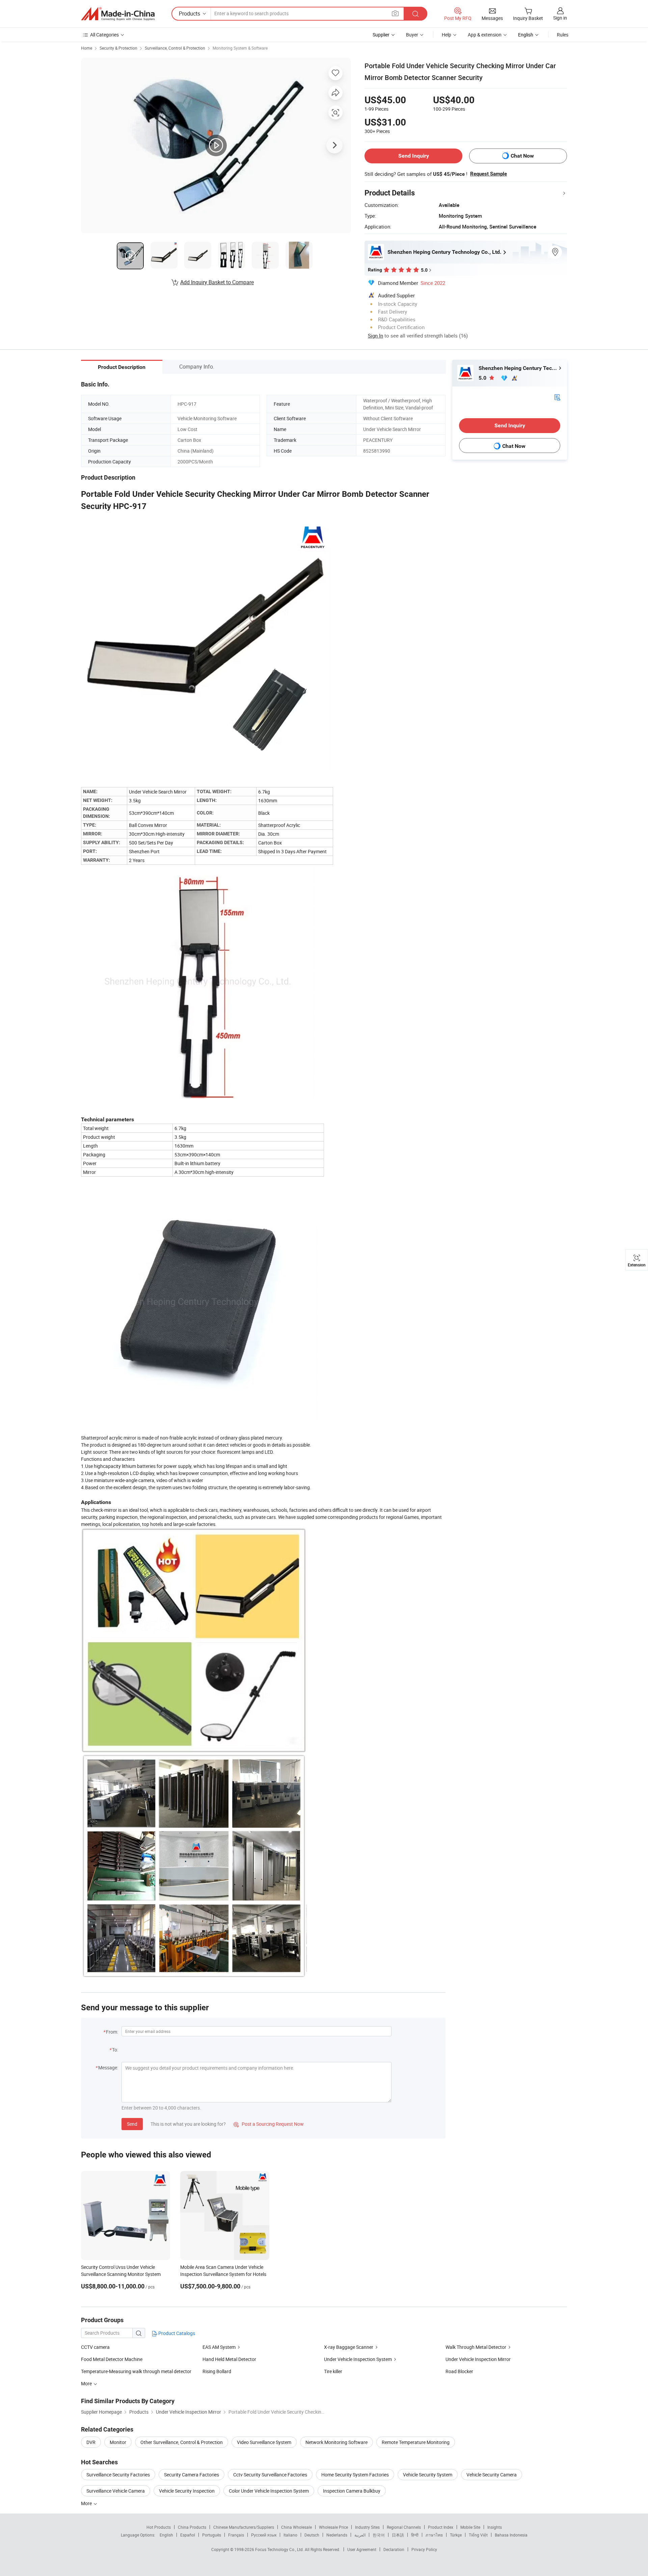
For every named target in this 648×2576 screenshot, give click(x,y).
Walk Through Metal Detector (476, 2347)
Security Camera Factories (192, 2475)
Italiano (290, 2535)
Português (212, 2535)
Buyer (412, 35)
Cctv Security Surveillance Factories (270, 2475)
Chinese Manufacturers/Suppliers (244, 2527)
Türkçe (456, 2535)
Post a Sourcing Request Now (269, 2124)
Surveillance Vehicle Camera (116, 2491)
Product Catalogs (176, 2333)
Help (447, 35)
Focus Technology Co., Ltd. (280, 2549)
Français (236, 2535)
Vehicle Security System (428, 2475)
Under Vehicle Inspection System (358, 2359)
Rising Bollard (217, 2371)
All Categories (104, 35)
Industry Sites (367, 2527)
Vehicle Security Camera (492, 2475)
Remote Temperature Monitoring (416, 2442)
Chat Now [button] (522, 156)
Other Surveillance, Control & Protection (182, 2442)
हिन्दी (415, 2535)
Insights (495, 2527)
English (166, 2535)
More (87, 2503)
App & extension (485, 35)
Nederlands (337, 2535)
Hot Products (159, 2527)
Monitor (118, 2442)
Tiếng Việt (478, 2535)
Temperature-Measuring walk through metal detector (136, 2371)
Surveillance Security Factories (118, 2475)
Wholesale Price (333, 2527)
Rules (563, 35)
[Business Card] (557, 397)
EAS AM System (219, 2347)
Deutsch (312, 2535)
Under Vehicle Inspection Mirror (478, 2359)
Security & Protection (118, 48)
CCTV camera (95, 2347)
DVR (91, 2442)
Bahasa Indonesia (511, 2535)
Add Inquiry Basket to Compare (217, 282)
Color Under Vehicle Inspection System (269, 2491)
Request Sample (489, 174)
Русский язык (264, 2535)
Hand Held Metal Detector (229, 2359)
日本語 (398, 2535)
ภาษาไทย (434, 2535)
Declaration (394, 2549)
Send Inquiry (414, 156)
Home (87, 48)
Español (188, 2535)
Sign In (375, 336)
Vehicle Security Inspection (187, 2491)
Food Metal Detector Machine (112, 2359)
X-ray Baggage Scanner (349, 2347)
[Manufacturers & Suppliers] (118, 14)
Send (132, 2124)
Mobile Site (470, 2527)
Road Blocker (459, 2371)
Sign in (560, 18)
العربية (360, 2535)
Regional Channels (404, 2527)
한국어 (379, 2535)
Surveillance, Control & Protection (175, 48)
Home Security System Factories (355, 2475)
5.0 (483, 378)
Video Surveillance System (264, 2442)
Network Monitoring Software (336, 2442)
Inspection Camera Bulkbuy (352, 2491)
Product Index (441, 2527)
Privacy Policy (424, 2549)
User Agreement (362, 2549)
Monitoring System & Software (240, 48)
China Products (192, 2527)
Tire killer (333, 2371)
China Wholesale (296, 2527)
